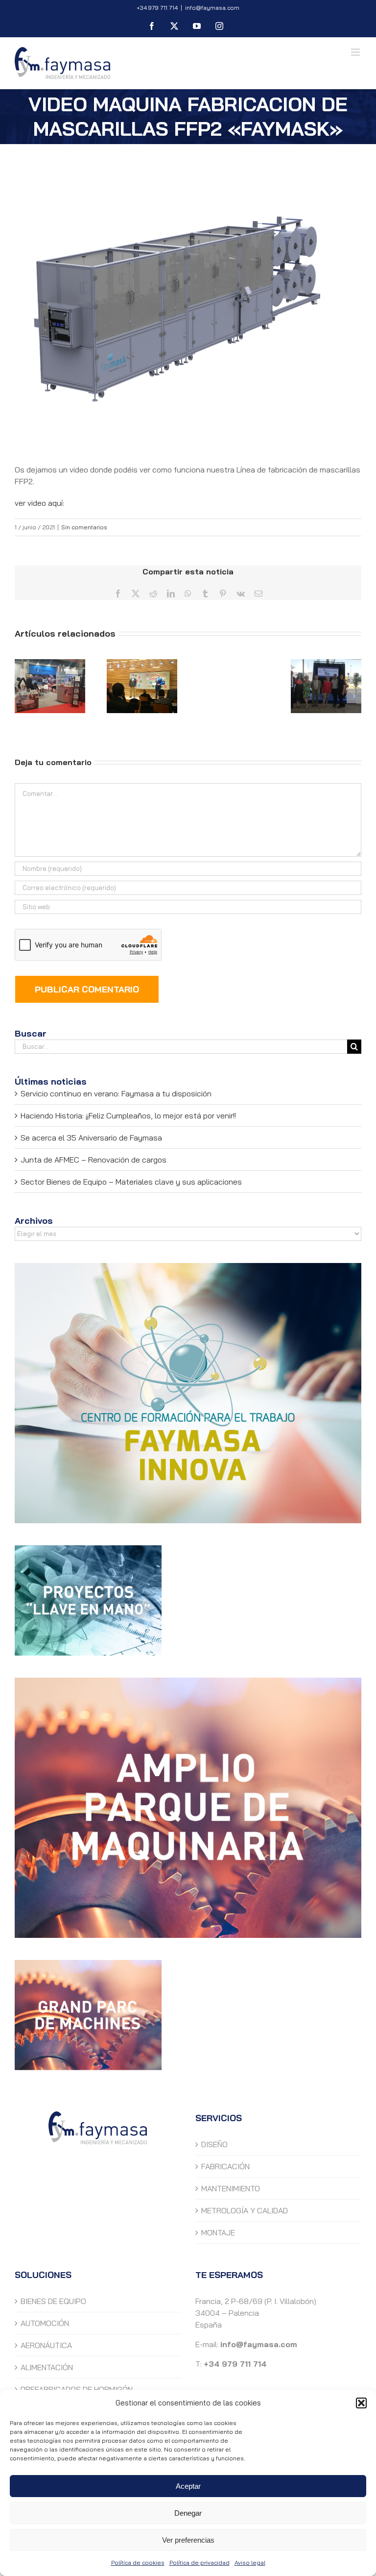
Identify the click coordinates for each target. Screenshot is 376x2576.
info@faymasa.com (212, 8)
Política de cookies (138, 2563)
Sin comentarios (84, 527)
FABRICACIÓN (225, 2166)
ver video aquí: (39, 503)
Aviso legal (250, 2563)
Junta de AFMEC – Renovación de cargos (94, 1160)
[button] (361, 2403)
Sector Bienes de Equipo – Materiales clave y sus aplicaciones (131, 1182)
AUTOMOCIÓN (45, 2323)
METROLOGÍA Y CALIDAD (245, 2210)
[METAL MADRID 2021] (50, 686)
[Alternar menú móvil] (356, 52)
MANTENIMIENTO (231, 2188)
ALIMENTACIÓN (47, 2367)
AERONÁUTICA (46, 2345)
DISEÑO (214, 2144)
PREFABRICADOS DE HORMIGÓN (77, 2389)
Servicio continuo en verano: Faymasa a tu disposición (116, 1093)
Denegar (188, 2513)
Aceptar (188, 2486)
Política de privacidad (200, 2563)
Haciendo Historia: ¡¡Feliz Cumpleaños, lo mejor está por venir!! (128, 1115)
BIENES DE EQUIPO (53, 2301)
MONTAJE (218, 2232)
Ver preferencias (188, 2540)
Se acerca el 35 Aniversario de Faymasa (91, 1138)
